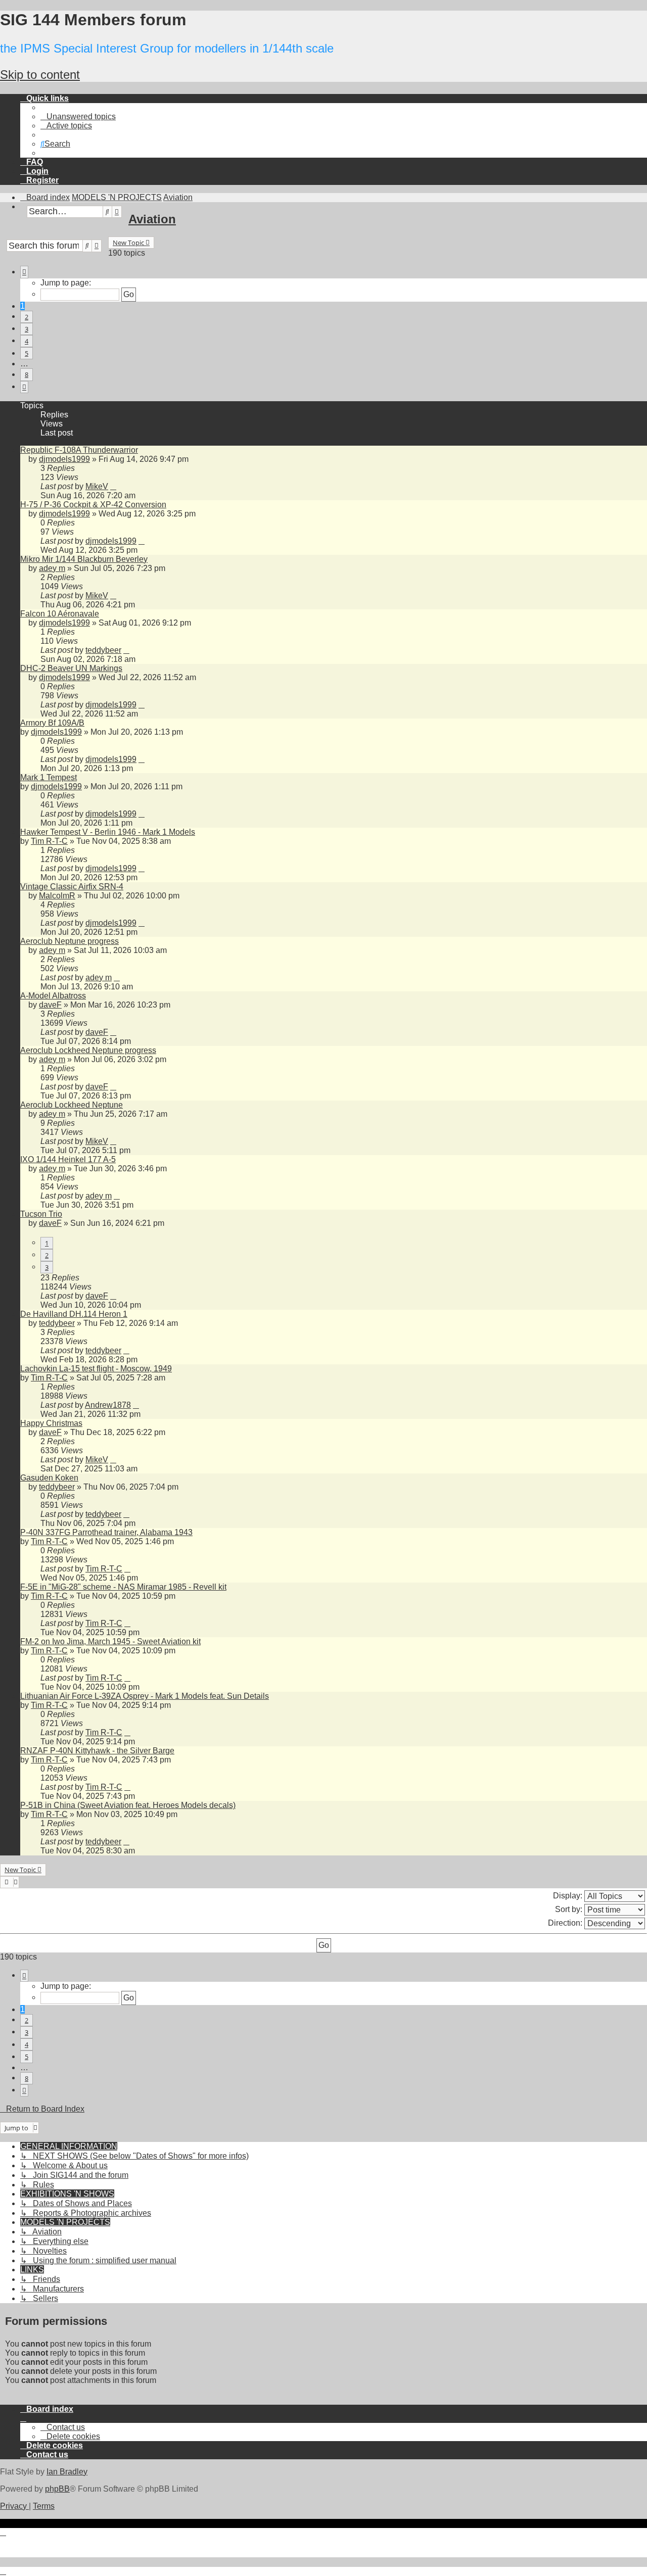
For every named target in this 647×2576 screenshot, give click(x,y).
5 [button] (27, 353)
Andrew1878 (108, 1405)
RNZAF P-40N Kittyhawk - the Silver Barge (97, 1751)
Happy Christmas (51, 1423)
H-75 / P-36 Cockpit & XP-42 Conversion (93, 505)
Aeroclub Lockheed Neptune (72, 1105)
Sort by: (570, 1909)
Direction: (566, 1922)
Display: (569, 1895)
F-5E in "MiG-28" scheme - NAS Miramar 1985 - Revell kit (123, 1587)
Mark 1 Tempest (49, 777)
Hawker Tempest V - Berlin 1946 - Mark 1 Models (108, 832)
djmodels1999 (64, 459)
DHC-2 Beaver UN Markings (71, 668)
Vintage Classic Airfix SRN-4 (72, 887)
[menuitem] (78, 116)
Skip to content (40, 75)
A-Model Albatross (53, 996)
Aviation (152, 219)
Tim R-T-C (49, 841)
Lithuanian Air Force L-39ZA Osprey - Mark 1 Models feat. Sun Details (145, 1696)
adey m (52, 568)
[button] (24, 272)
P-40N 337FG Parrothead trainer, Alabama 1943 (106, 1532)
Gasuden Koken (49, 1478)
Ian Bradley (67, 2472)
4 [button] (27, 341)
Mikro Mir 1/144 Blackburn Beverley (84, 559)
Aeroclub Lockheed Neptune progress (88, 1050)
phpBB (57, 2489)
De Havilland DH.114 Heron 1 (74, 1314)
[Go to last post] (113, 486)
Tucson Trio (41, 1214)
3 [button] (27, 329)
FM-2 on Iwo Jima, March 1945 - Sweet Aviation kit (110, 1641)
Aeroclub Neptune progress (70, 941)
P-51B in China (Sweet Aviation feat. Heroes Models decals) (128, 1805)
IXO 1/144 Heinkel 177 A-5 (68, 1159)
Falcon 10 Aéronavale (60, 614)
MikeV (97, 486)
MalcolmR (57, 896)
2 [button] (27, 317)
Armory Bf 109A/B (52, 723)
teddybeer (103, 650)
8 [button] (27, 374)
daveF (50, 1005)
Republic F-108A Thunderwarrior (79, 450)
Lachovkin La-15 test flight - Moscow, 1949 (96, 1369)
